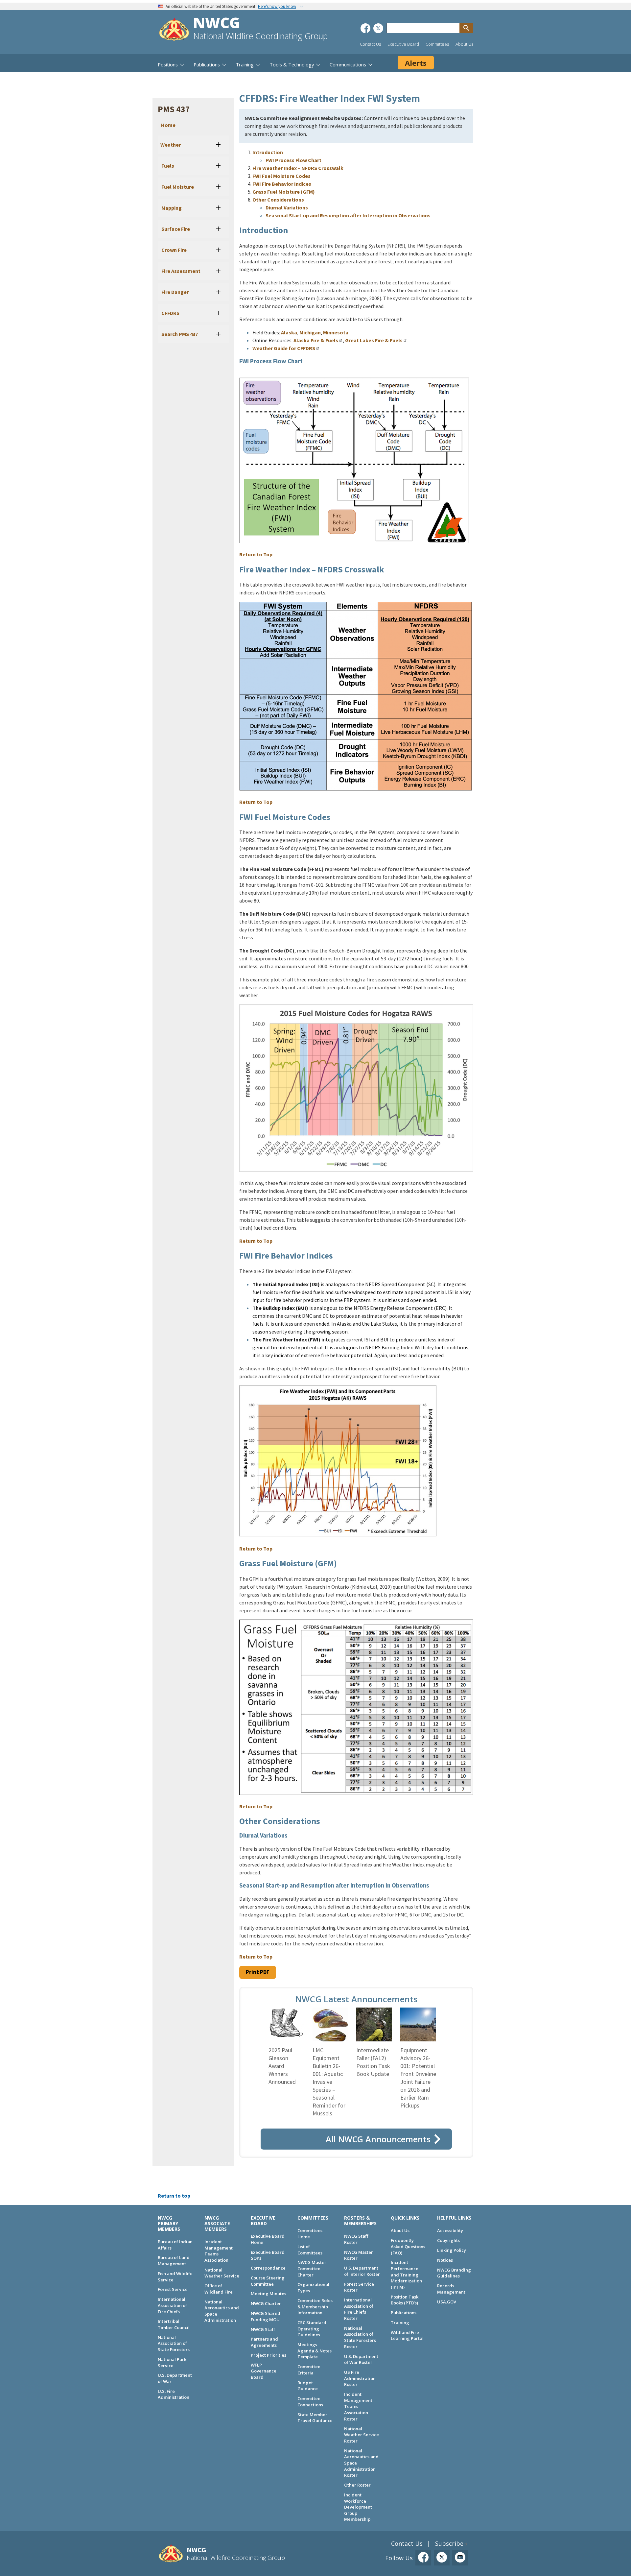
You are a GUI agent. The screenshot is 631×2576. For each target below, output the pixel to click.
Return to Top (256, 554)
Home (168, 125)
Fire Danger (175, 292)
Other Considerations (278, 200)
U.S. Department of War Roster (361, 2359)
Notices (445, 2260)
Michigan (310, 332)
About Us (464, 44)
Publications (404, 2313)
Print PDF (258, 1972)
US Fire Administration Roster (360, 2378)
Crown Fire (174, 250)
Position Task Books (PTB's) (405, 2300)
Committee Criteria (309, 2370)
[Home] (174, 30)
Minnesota (336, 332)
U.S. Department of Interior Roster (362, 2271)
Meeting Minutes (269, 2294)
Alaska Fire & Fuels (316, 340)
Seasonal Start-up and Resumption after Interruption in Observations (348, 215)
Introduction (268, 152)
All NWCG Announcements (378, 2139)
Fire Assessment (180, 271)
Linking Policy (452, 2250)
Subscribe (449, 2543)
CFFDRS (170, 313)
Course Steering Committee (268, 2281)
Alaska (289, 332)
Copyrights (448, 2240)
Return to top (174, 2196)
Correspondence (268, 2268)
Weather (171, 145)
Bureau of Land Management (174, 2261)
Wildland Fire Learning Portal (407, 2335)
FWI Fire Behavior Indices (282, 184)
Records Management (451, 2289)
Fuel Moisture (177, 187)
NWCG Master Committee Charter (312, 2268)
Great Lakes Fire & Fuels (374, 340)
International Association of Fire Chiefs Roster (359, 2309)
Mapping (171, 208)
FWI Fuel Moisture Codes (281, 176)
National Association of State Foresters (174, 2343)
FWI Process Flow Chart (293, 160)
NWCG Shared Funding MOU (266, 2316)
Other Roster (357, 2485)
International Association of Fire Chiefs (172, 2305)
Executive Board (403, 44)
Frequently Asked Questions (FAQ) (408, 2246)
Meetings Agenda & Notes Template (315, 2351)
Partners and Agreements (264, 2342)
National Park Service (172, 2362)
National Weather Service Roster (362, 2435)
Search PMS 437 (179, 334)
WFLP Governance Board (264, 2371)
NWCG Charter (266, 2303)
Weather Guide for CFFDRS (284, 348)
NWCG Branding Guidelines (454, 2273)
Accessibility (450, 2230)
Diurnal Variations (287, 207)
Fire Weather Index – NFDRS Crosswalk (298, 168)
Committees (437, 44)
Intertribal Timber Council (174, 2324)
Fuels (167, 166)
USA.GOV (447, 2302)
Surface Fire (175, 229)
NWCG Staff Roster (356, 2239)
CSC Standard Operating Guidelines (312, 2329)
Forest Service (173, 2289)
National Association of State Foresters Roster (360, 2337)
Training (400, 2323)
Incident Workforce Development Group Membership (358, 2507)
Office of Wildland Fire (219, 2289)
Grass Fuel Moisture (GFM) (284, 192)
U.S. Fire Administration (174, 2394)
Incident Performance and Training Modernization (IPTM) (406, 2275)
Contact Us (370, 44)
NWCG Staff (263, 2329)
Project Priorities (269, 2355)
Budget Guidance (308, 2386)
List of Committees (310, 2250)
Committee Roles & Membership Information (315, 2307)
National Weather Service (222, 2273)
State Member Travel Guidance (315, 2418)
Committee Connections (310, 2402)
